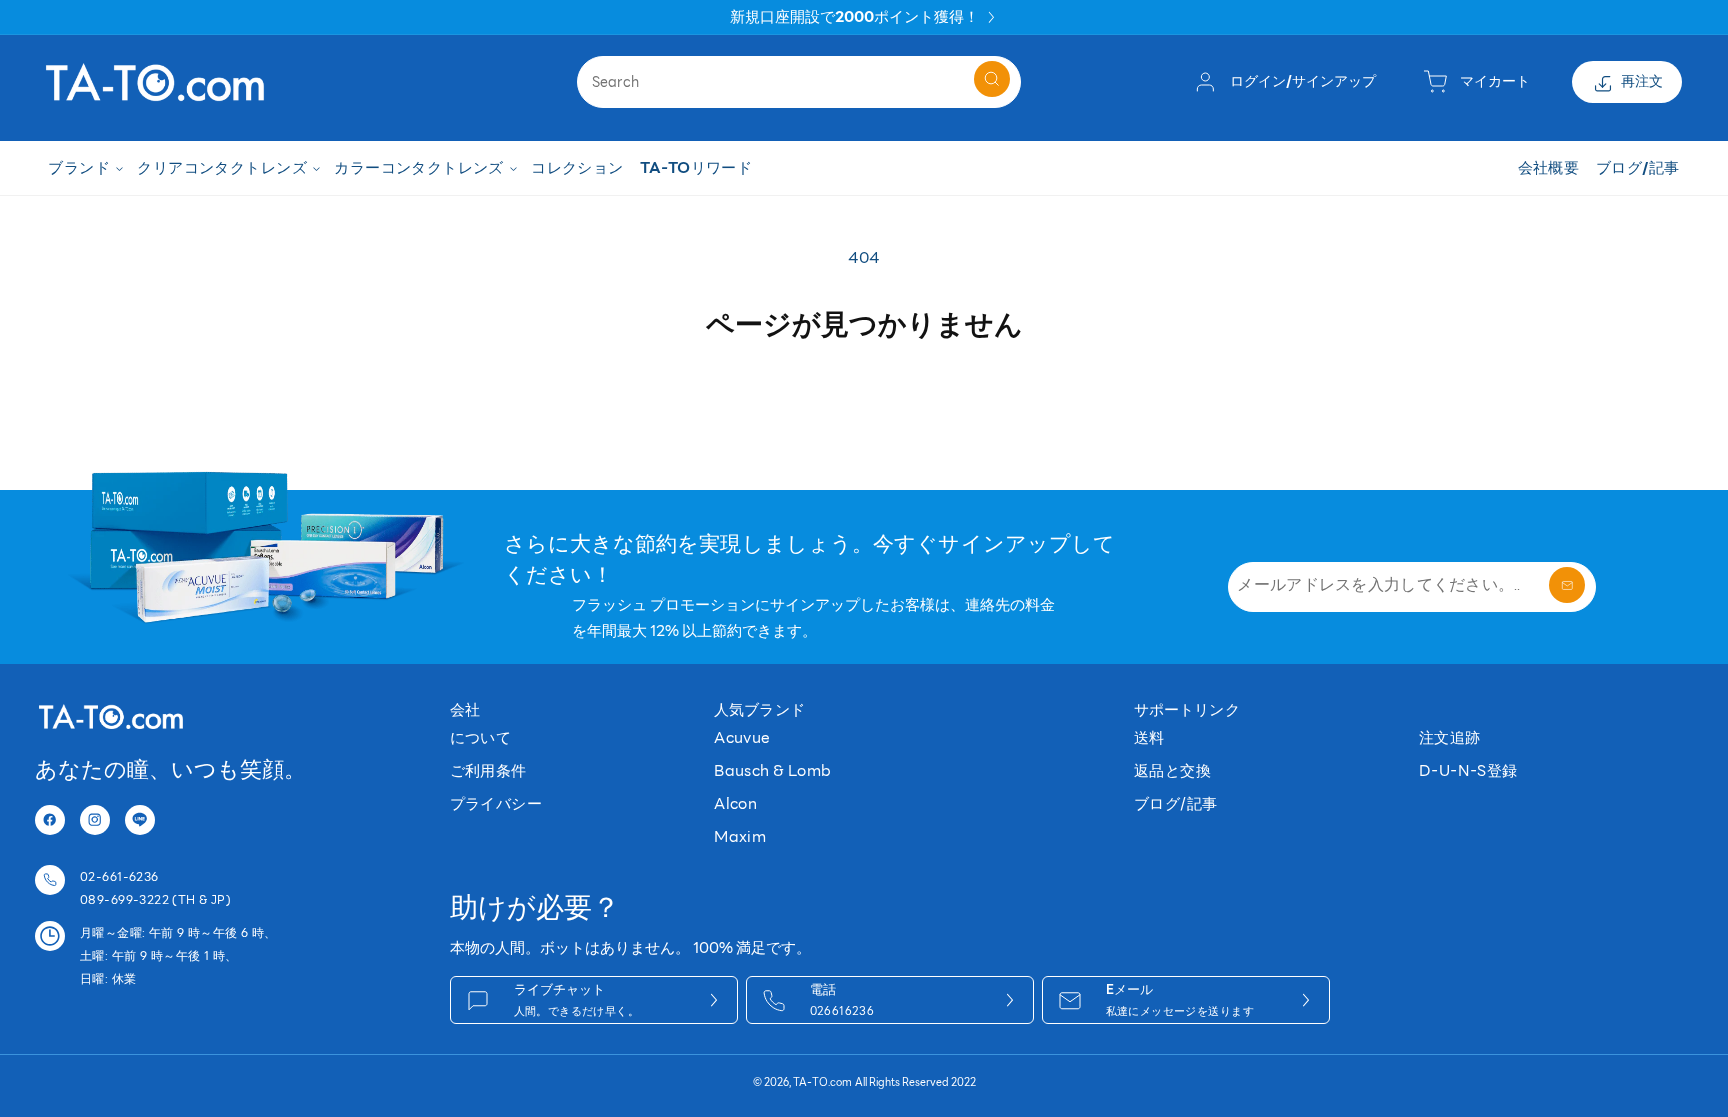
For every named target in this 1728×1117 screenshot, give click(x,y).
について (481, 737)
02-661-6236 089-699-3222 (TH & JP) (155, 888)
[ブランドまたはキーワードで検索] (992, 79)
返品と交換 (1172, 770)
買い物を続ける (864, 392)
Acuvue (742, 737)
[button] (84, 168)
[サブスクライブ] (1567, 585)
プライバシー (496, 803)
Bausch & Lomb (772, 770)
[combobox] (799, 82)
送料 (1149, 737)
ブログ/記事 (1176, 803)
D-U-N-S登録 (1468, 770)
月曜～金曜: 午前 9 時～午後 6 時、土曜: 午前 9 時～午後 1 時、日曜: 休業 (178, 955)
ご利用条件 (488, 770)
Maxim (740, 836)
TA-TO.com (822, 1082)
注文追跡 (1450, 737)
